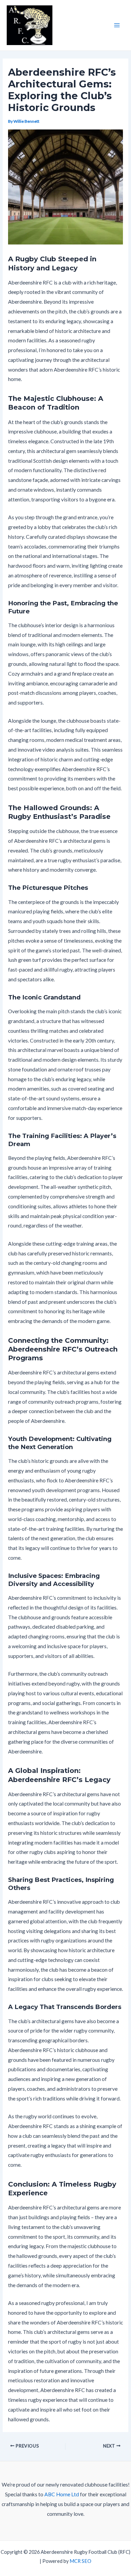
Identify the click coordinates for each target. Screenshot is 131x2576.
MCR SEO (80, 2561)
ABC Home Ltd (62, 2494)
